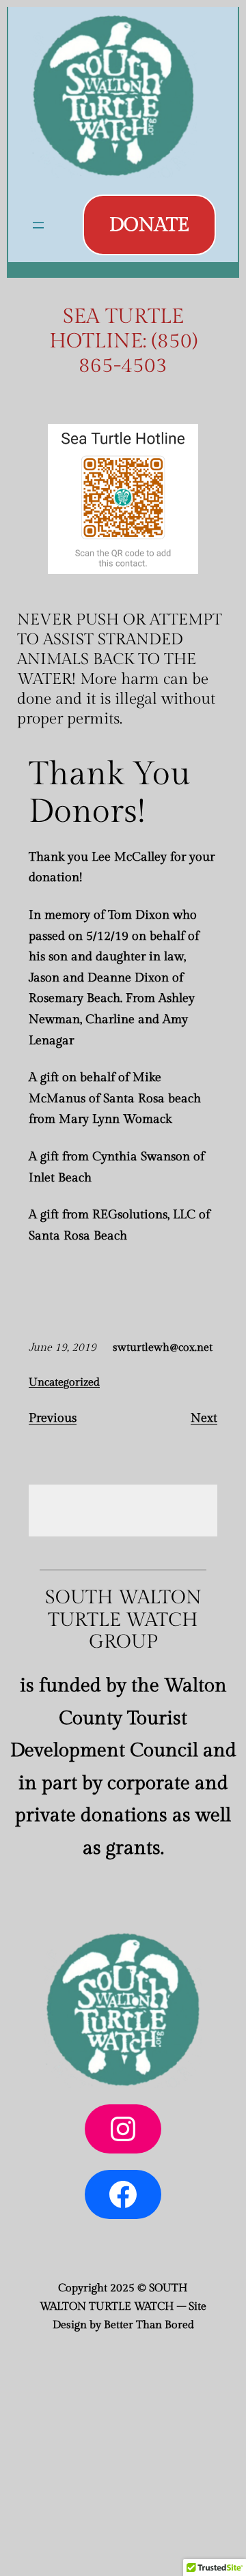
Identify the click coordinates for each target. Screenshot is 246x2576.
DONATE (149, 225)
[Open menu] (38, 225)
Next (204, 1418)
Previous (53, 1418)
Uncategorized (64, 1383)
